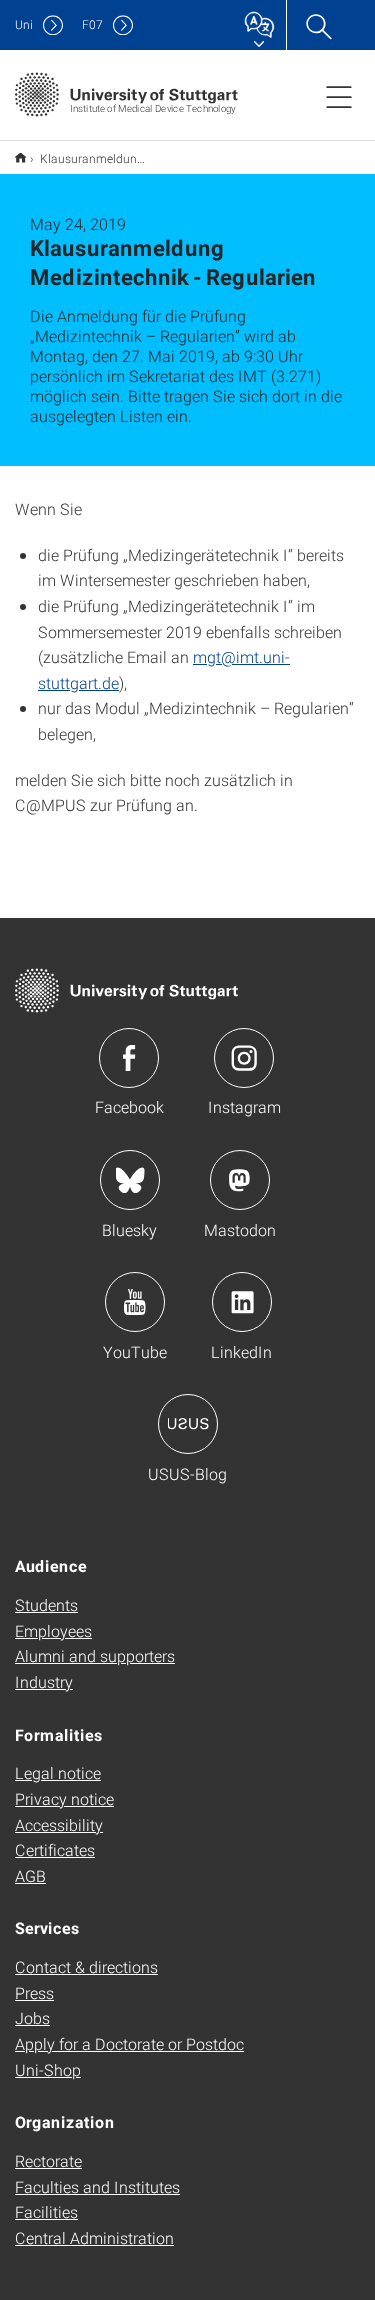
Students (46, 1604)
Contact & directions (86, 1966)
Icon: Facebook (129, 1058)
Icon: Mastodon (240, 1180)
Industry (44, 1681)
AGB (30, 1875)
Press (34, 1992)
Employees (53, 1630)
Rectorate (48, 2160)
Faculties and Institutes (97, 2186)
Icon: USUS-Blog (188, 1424)
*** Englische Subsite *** (20, 157)
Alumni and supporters (95, 1655)
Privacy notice (64, 1798)
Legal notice (58, 1772)
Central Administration (94, 2237)
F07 (92, 24)
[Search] (318, 25)
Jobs (32, 2017)
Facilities (46, 2211)
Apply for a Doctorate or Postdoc (129, 2043)
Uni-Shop (48, 2069)
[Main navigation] (339, 96)
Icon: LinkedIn (242, 1302)
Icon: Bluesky (130, 1180)
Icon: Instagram (244, 1058)
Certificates (55, 1849)
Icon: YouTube (135, 1302)
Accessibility (59, 1824)
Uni (24, 24)
